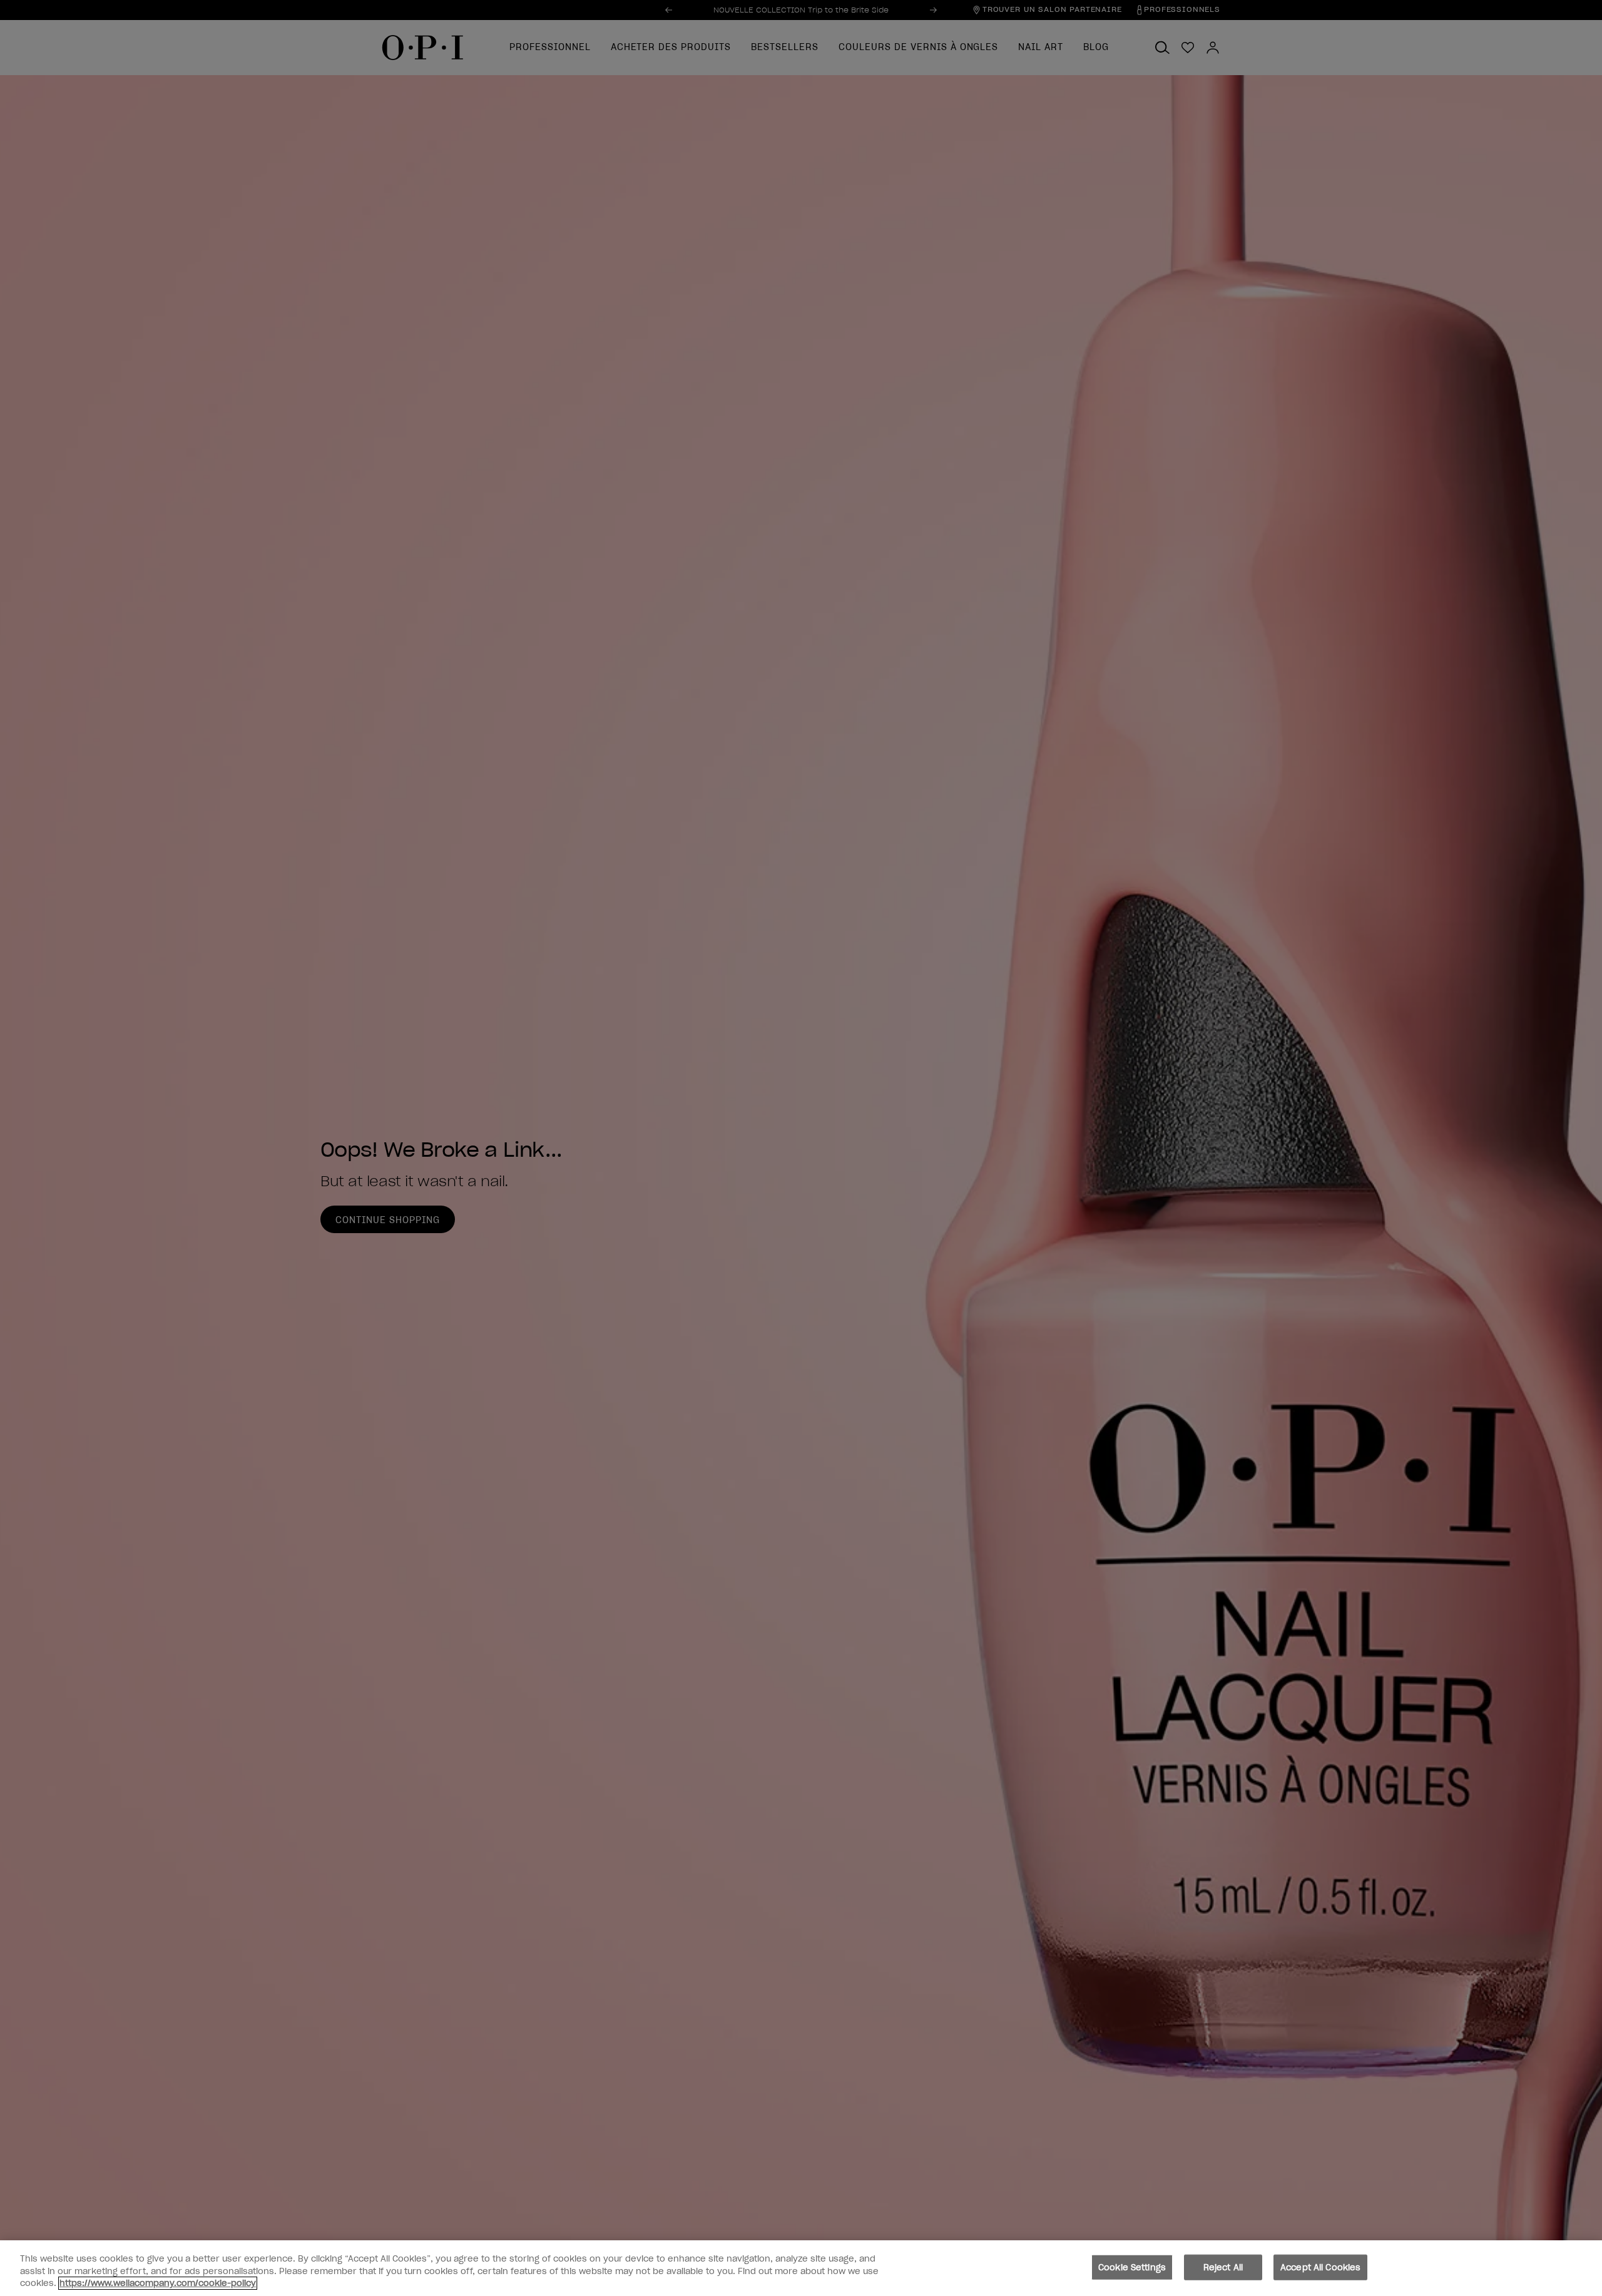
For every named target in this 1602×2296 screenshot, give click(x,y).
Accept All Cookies (1320, 2267)
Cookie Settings (1132, 2267)
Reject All (1223, 2267)
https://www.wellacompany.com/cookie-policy (158, 2283)
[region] (801, 2268)
